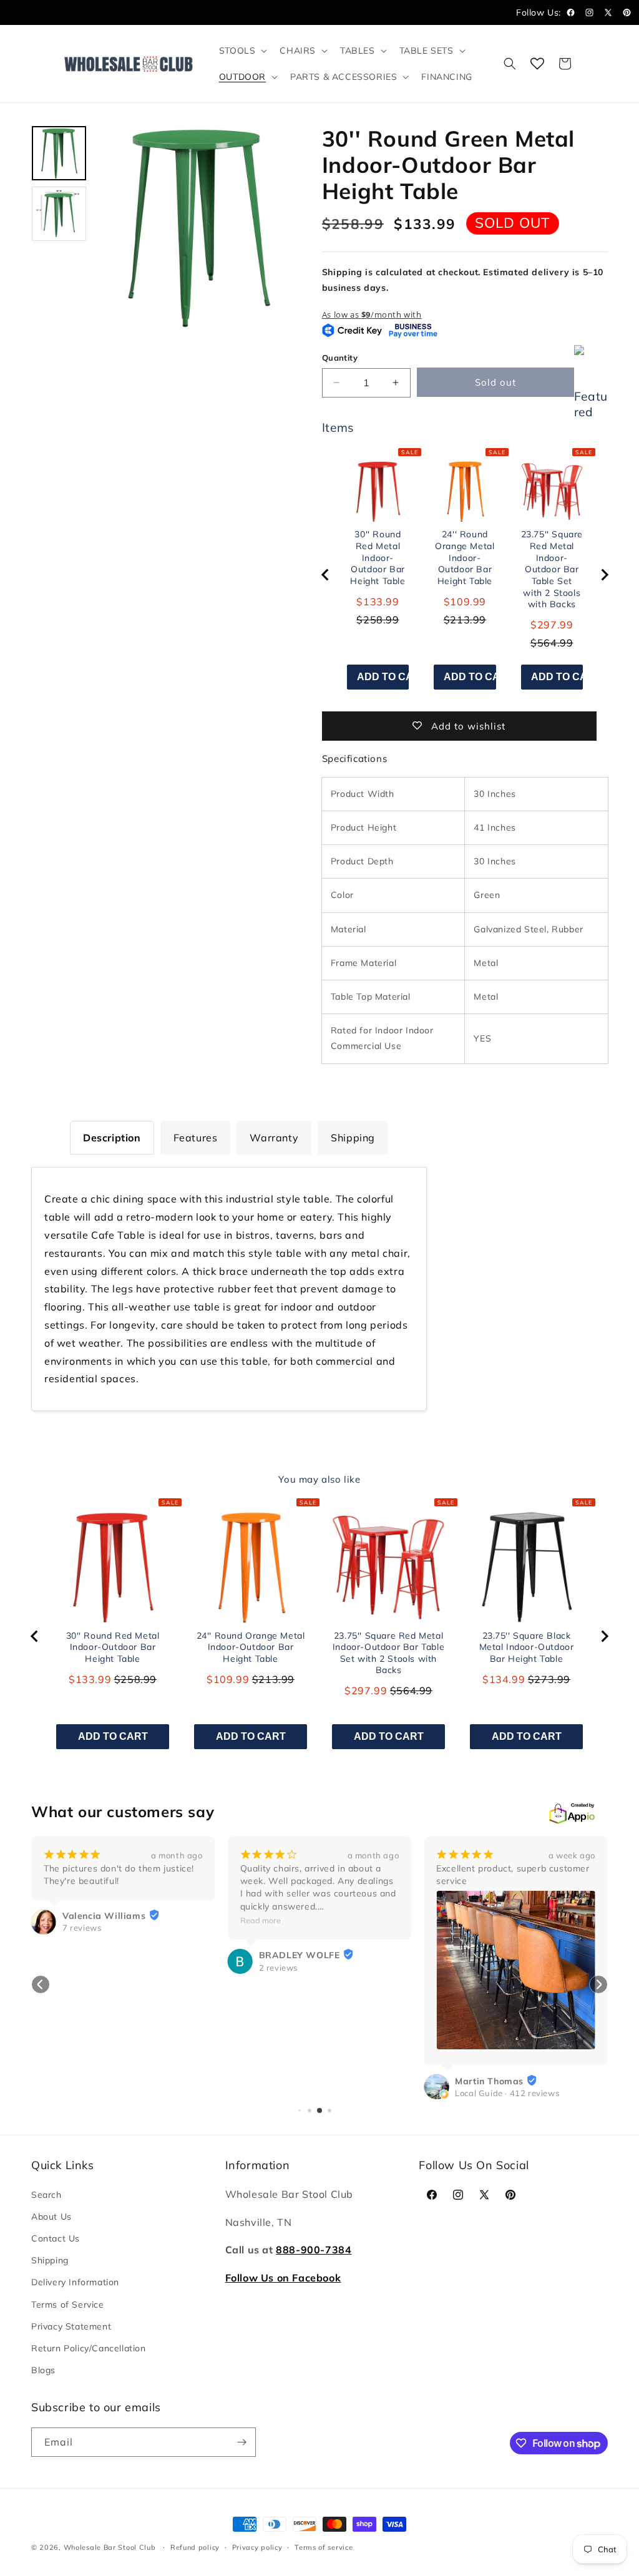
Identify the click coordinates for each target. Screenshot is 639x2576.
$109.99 (465, 602)
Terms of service (324, 2547)
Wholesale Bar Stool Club (110, 2547)
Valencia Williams (104, 1916)
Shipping (50, 2260)
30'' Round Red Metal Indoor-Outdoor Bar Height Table (378, 557)
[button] (242, 51)
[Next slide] (604, 575)
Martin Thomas (489, 2081)
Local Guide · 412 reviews (507, 2093)
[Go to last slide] (326, 575)
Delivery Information (75, 2282)
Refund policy (195, 2547)
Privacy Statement (71, 2326)
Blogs (43, 2370)
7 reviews (82, 1928)
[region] (465, 575)
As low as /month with (372, 315)
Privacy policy (257, 2547)
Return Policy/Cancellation (89, 2348)
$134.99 (504, 1679)
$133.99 (378, 602)
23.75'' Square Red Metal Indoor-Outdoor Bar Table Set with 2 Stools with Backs (552, 569)
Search (46, 2195)
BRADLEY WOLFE (300, 1955)
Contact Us (56, 2238)
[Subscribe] (241, 2442)
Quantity (340, 358)
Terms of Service (68, 2305)
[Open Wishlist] (537, 64)
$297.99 (552, 625)
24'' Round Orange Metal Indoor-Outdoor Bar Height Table (465, 557)
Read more (261, 1920)
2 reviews (278, 1968)
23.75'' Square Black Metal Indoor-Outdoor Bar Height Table (527, 1647)
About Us (51, 2217)
